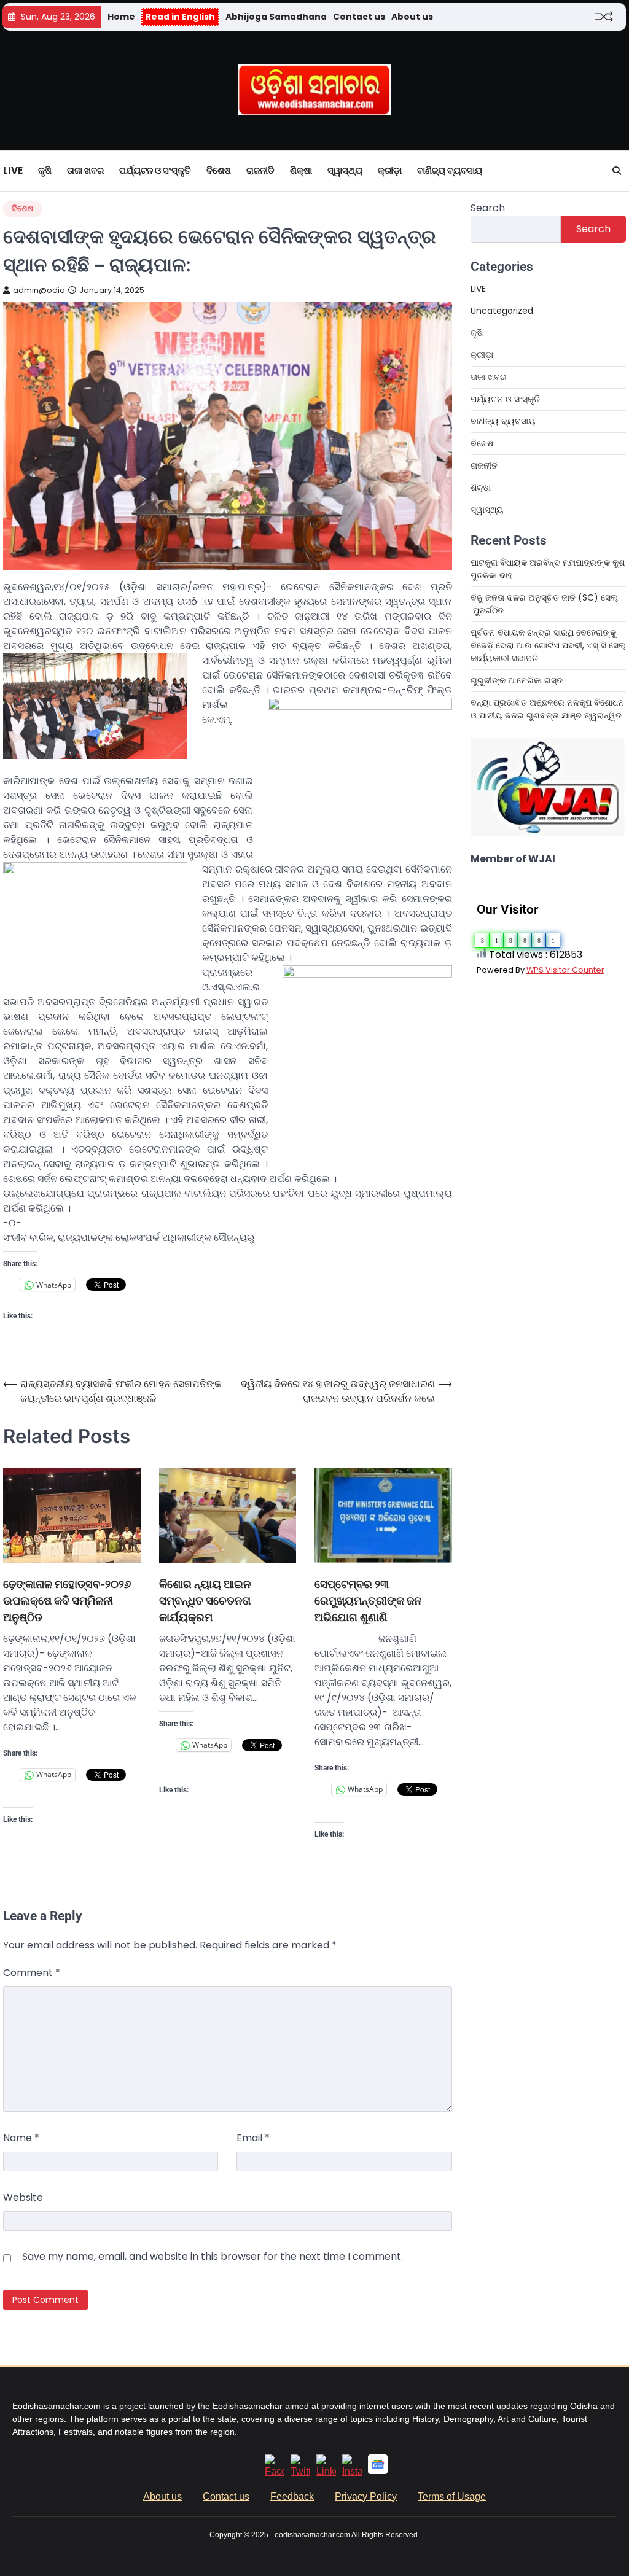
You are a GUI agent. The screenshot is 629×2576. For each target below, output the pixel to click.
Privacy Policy (366, 2496)
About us (412, 17)
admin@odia (39, 290)
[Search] (617, 171)
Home (121, 17)
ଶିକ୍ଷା (301, 170)
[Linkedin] (326, 2471)
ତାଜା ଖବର (85, 170)
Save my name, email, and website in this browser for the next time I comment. (213, 2256)
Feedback (292, 2496)
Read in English (180, 17)
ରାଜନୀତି (260, 170)
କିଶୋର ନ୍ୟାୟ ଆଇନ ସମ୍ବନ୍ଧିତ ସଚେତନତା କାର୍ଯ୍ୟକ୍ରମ (205, 1601)
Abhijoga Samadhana (276, 17)
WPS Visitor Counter (565, 970)
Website (23, 2197)
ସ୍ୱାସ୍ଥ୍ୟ (345, 170)
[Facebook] (275, 2471)
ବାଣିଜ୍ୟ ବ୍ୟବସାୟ (450, 170)
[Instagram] (352, 2471)
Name (21, 2138)
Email (253, 2138)
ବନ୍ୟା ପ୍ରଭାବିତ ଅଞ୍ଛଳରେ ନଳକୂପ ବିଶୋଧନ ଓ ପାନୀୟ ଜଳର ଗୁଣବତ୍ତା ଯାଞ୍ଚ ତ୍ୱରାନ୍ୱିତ (547, 709)
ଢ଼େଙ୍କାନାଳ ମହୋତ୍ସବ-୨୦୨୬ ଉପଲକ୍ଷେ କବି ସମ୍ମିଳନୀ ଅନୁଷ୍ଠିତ (67, 1601)
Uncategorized (502, 311)
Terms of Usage (452, 2496)
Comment (32, 1973)
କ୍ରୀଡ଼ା (390, 170)
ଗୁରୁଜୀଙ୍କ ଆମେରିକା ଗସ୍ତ (517, 680)
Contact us (359, 17)
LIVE (13, 170)
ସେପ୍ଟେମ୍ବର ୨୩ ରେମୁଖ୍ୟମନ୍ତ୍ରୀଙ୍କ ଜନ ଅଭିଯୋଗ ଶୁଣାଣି (368, 1601)
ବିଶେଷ (219, 170)
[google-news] (378, 2471)
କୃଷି (45, 170)
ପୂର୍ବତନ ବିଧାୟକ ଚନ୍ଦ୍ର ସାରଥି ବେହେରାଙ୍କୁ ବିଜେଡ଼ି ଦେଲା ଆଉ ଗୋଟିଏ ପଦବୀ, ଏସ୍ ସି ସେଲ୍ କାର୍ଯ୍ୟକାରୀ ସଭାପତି (548, 645)
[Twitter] (300, 2471)
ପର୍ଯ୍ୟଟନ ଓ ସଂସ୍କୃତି (155, 170)
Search (488, 208)
